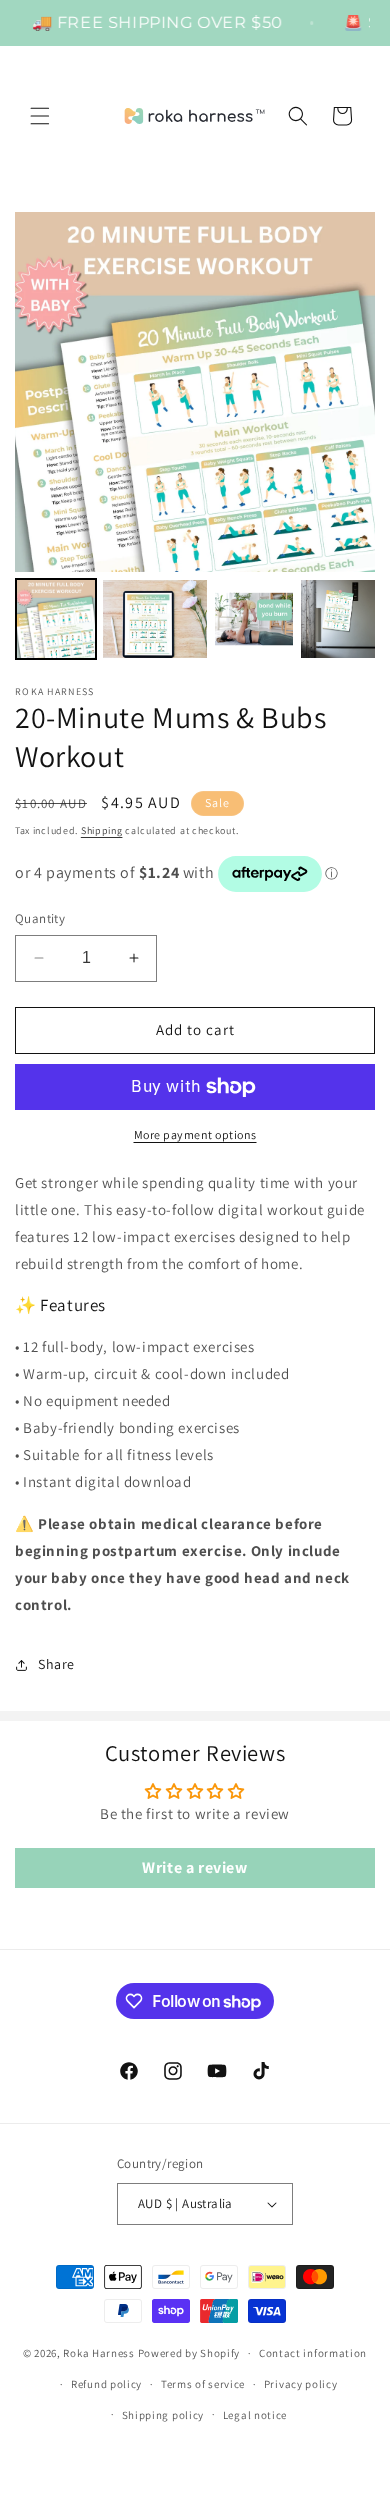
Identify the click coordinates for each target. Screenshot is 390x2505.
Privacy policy (301, 2384)
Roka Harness (98, 2353)
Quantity (40, 918)
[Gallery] (195, 439)
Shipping (102, 830)
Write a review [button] (194, 1867)
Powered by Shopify (189, 2353)
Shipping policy (163, 2415)
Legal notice (255, 2415)
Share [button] (56, 1664)
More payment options (195, 1134)
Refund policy (106, 2384)
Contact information (313, 2353)
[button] (40, 116)
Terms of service (203, 2384)
